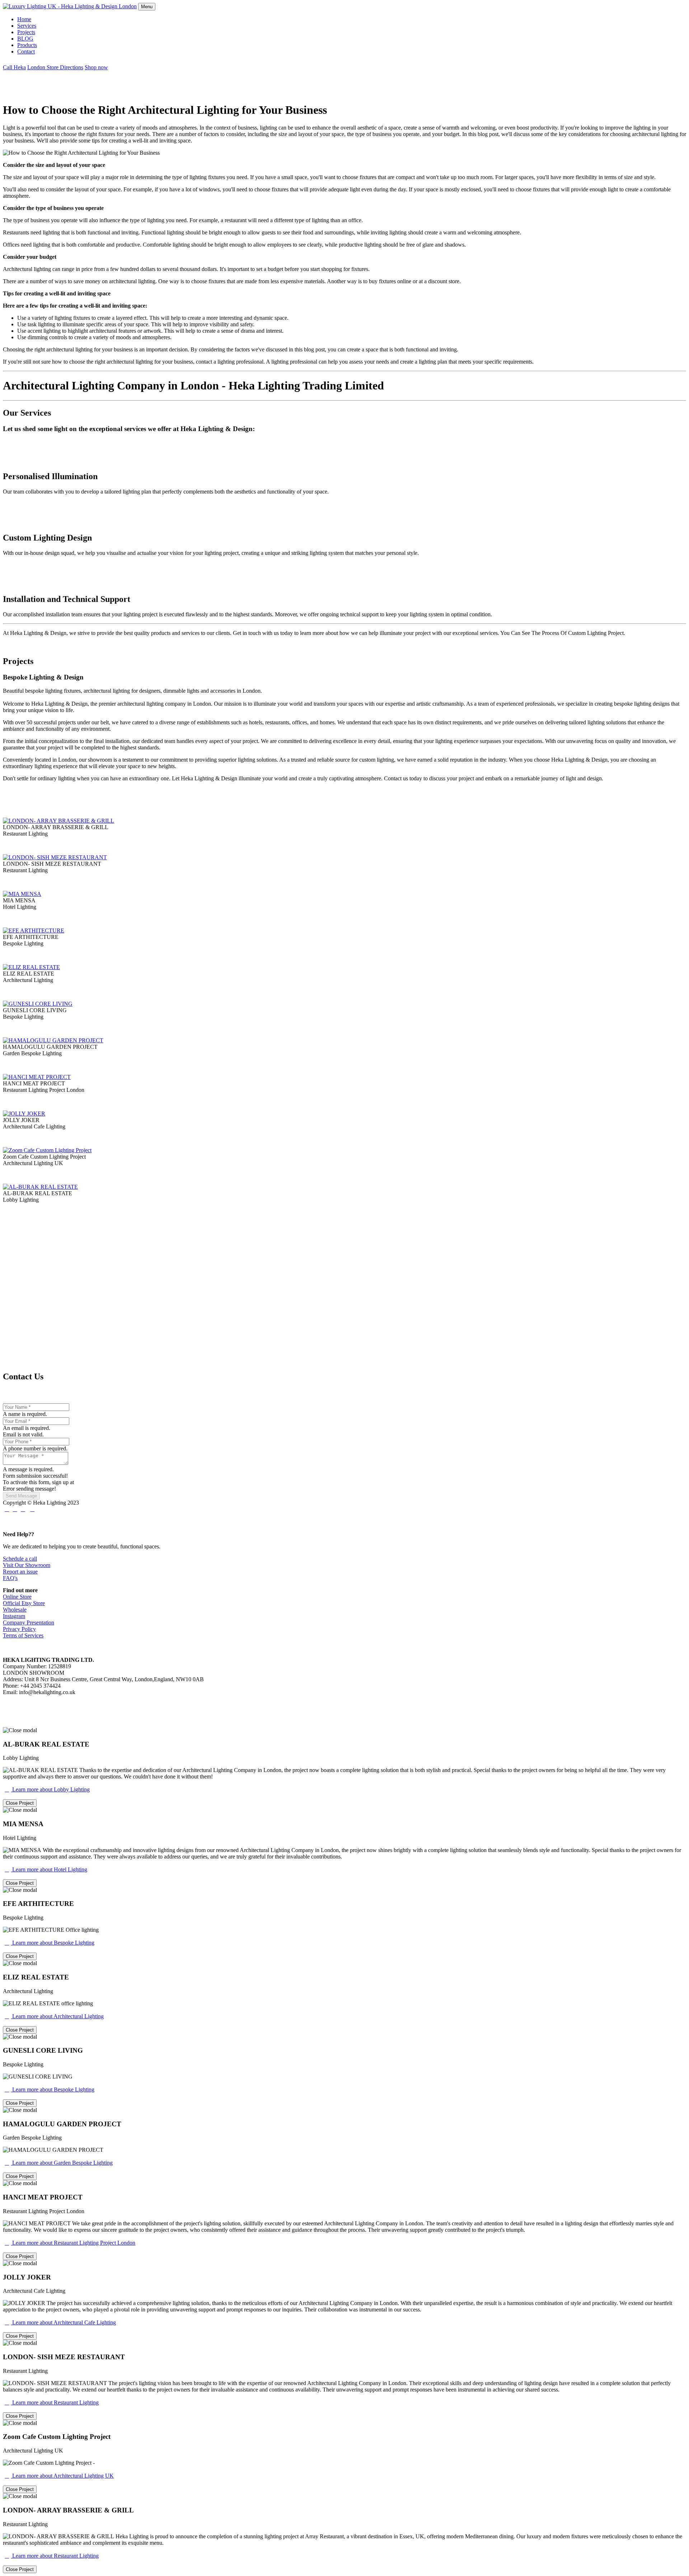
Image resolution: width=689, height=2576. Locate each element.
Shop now (96, 67)
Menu (147, 7)
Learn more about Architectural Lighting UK (59, 2476)
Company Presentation (29, 1623)
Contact (26, 52)
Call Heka (14, 67)
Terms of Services (23, 1635)
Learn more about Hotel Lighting (46, 1869)
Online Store (17, 1597)
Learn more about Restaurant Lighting (52, 2402)
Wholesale (15, 1610)
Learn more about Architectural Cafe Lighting (60, 2322)
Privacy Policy (19, 1629)
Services (27, 26)
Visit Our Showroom (27, 1565)
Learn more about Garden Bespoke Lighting (59, 2163)
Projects (26, 32)
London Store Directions (55, 67)
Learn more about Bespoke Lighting (50, 1943)
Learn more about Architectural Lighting (54, 2016)
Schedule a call (20, 1559)
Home (24, 19)
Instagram (14, 1616)
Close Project (20, 1803)
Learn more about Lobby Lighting (47, 1789)
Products (27, 45)
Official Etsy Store (24, 1603)
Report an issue (20, 1572)
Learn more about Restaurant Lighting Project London (70, 2243)
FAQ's (10, 1578)
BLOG (25, 39)
